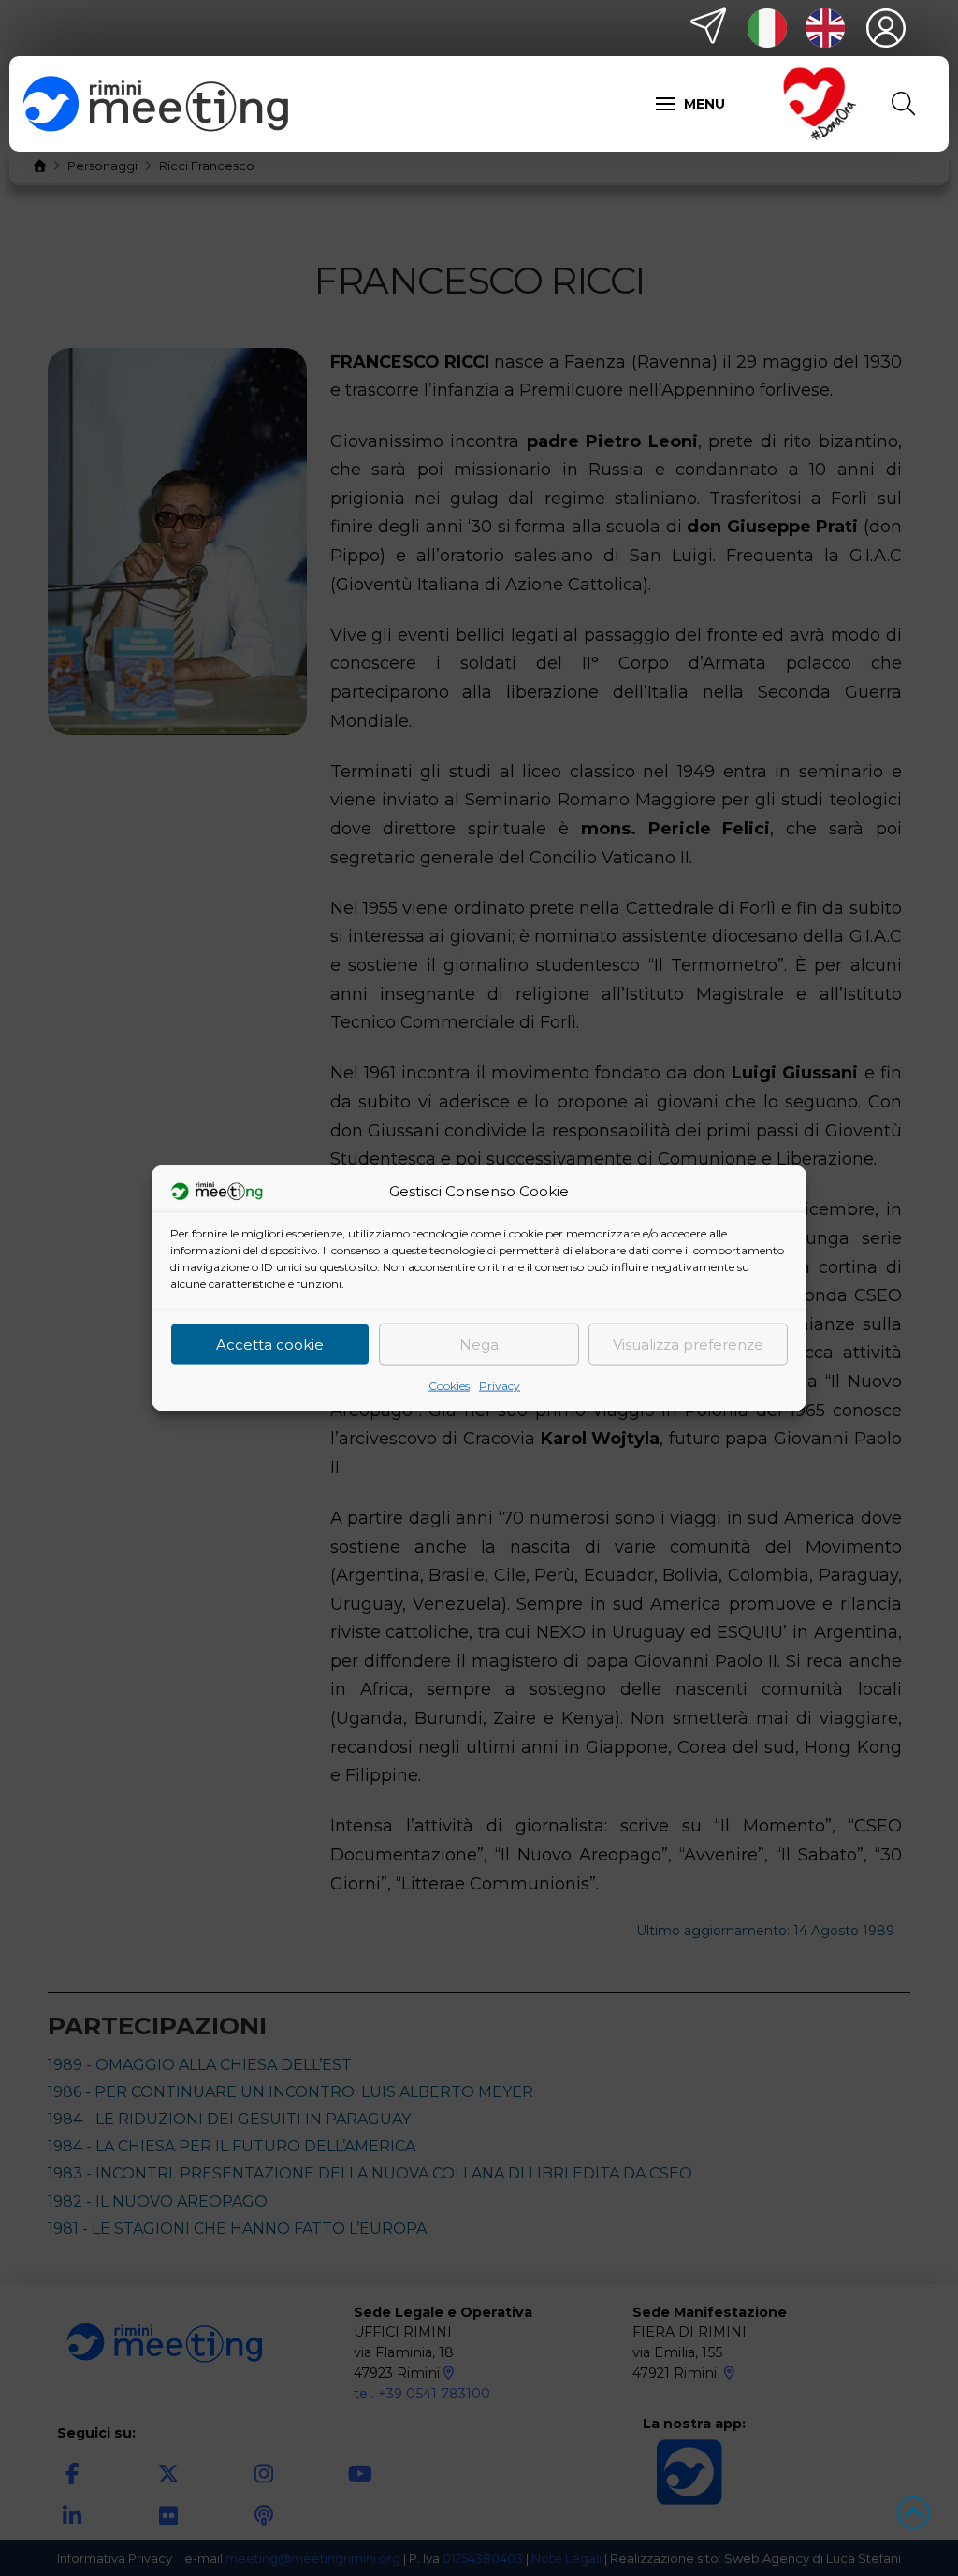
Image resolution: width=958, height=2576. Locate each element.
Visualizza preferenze (688, 1344)
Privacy (500, 1386)
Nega (479, 1344)
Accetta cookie (270, 1344)
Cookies (449, 1386)
